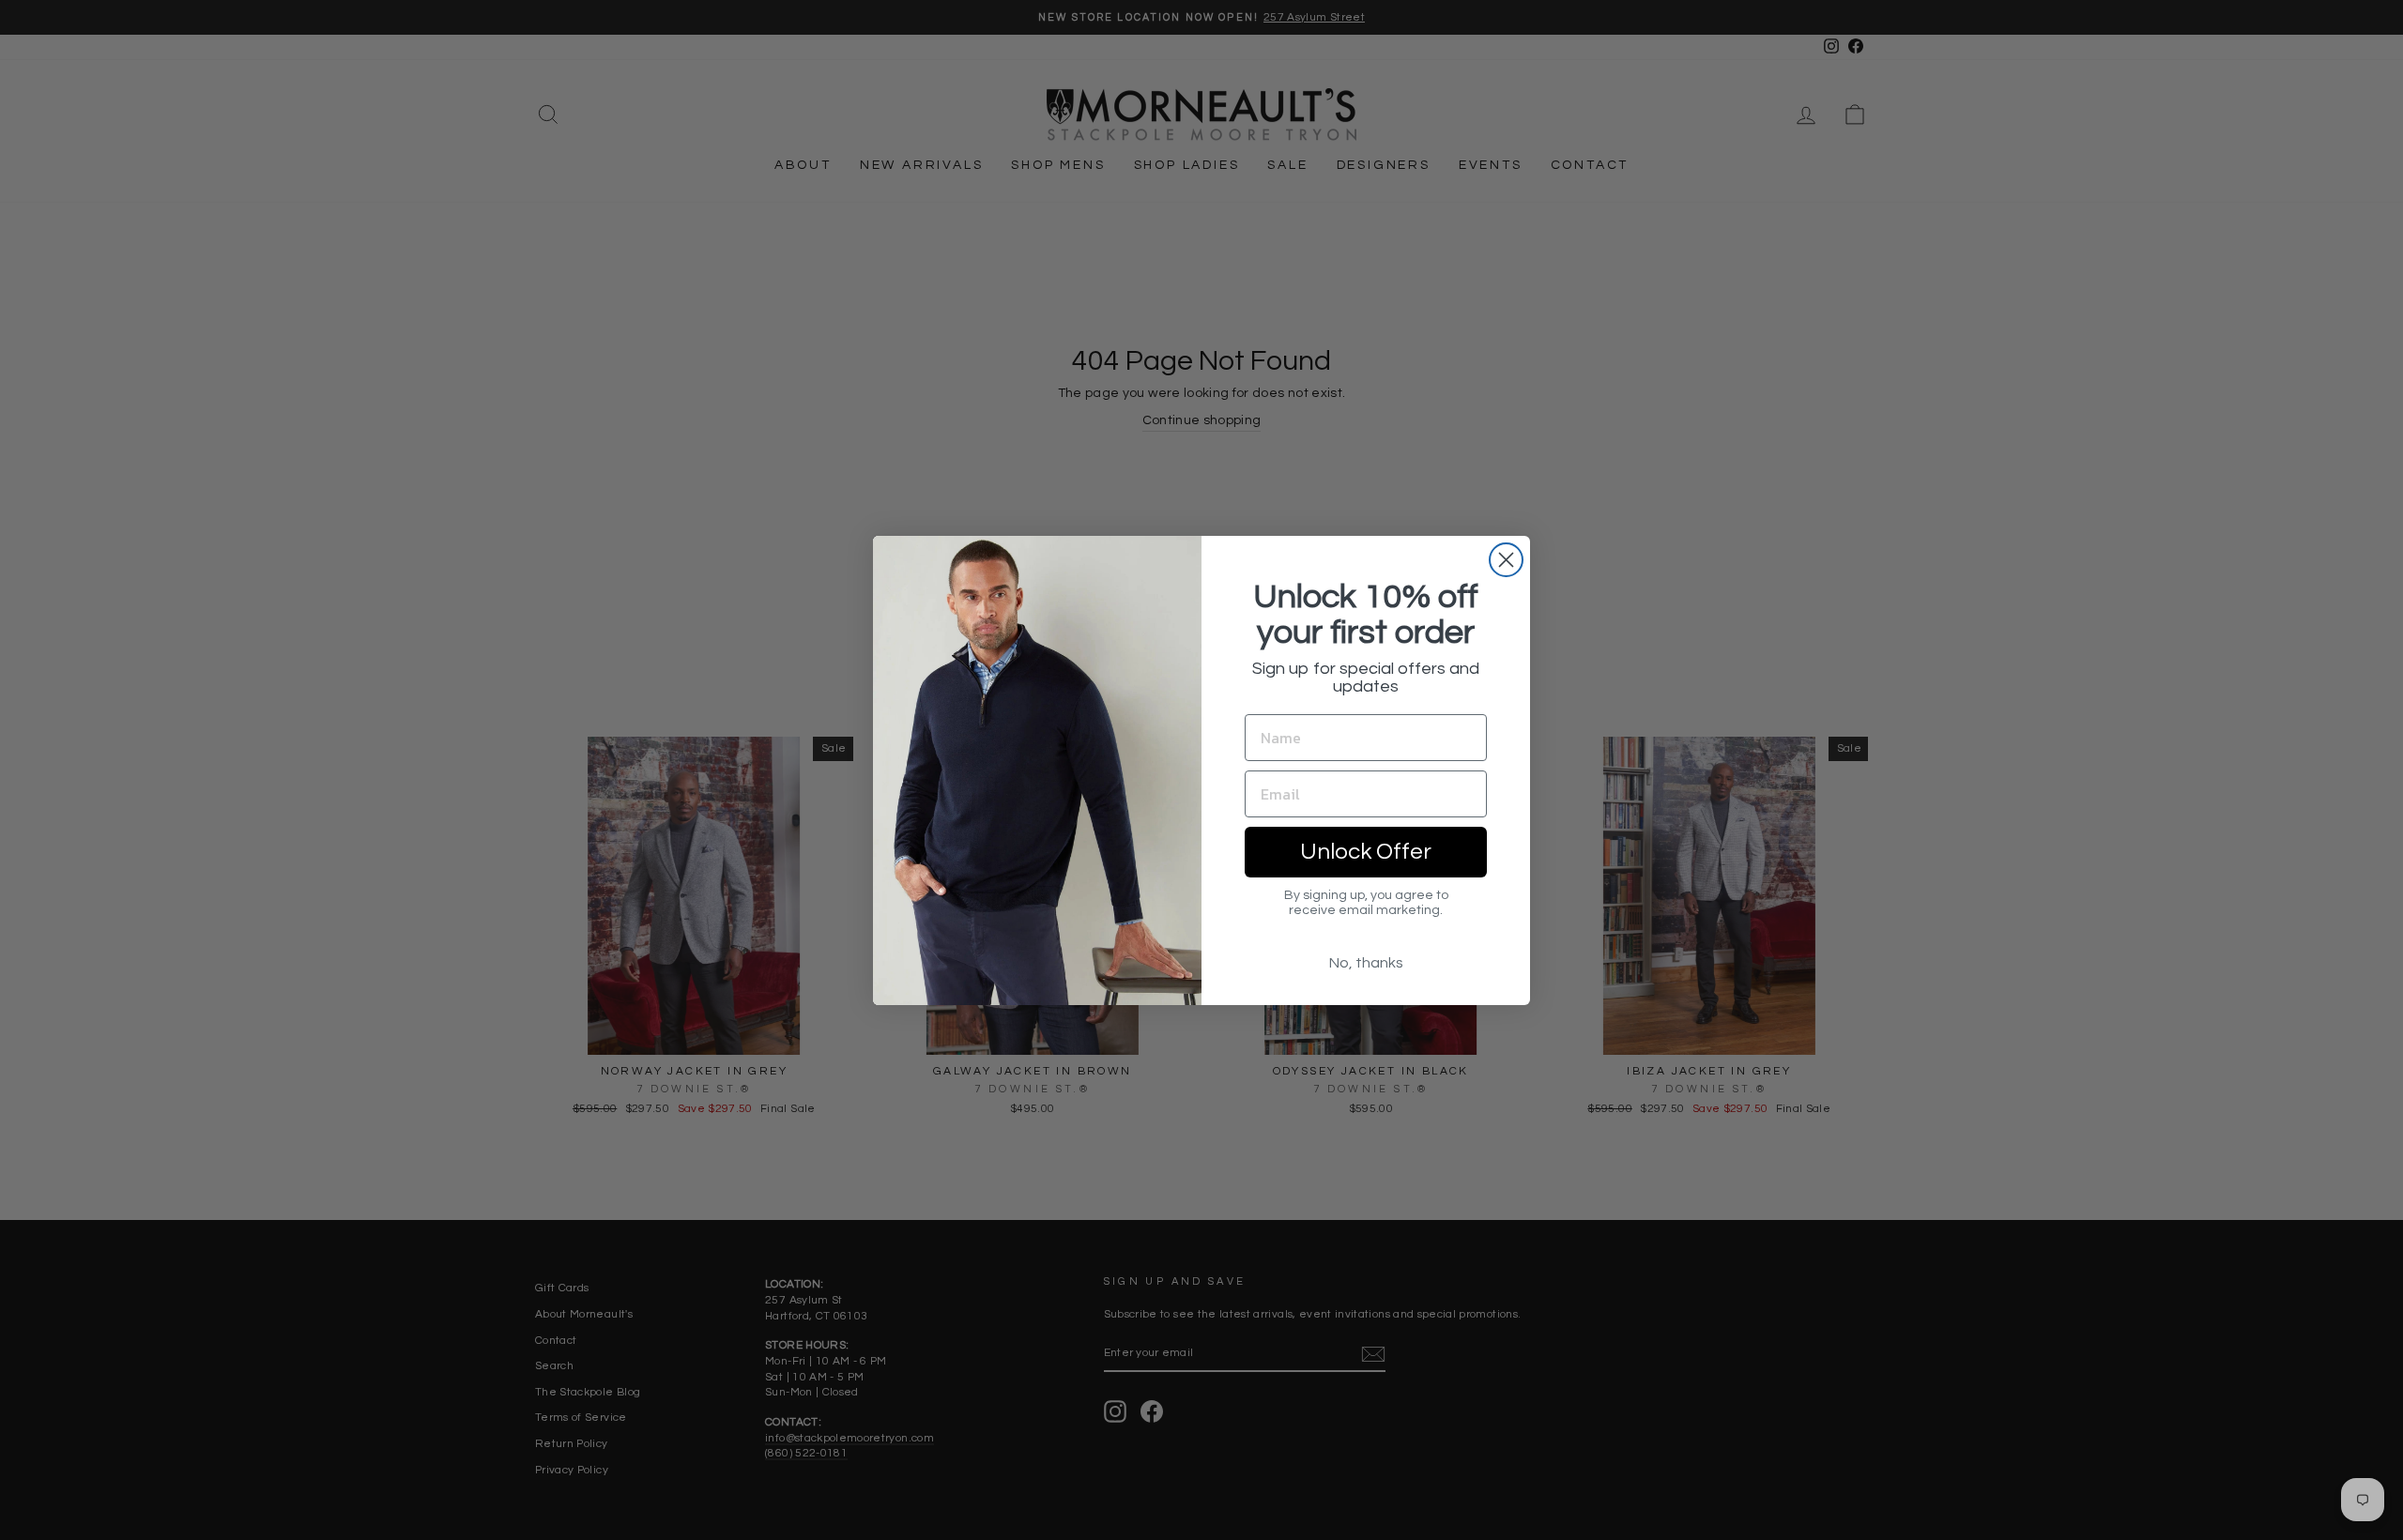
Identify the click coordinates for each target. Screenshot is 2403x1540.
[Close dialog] (1506, 560)
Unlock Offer (1366, 852)
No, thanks (1366, 963)
